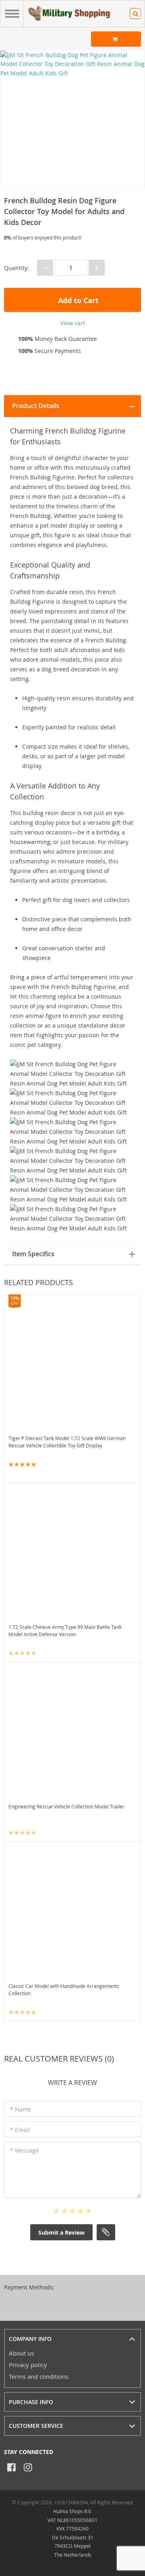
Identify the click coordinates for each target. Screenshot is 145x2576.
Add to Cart (77, 300)
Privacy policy (28, 2365)
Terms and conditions (39, 2376)
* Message (24, 2150)
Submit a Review (61, 2232)
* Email (20, 2130)
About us (21, 2353)
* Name (21, 2109)
